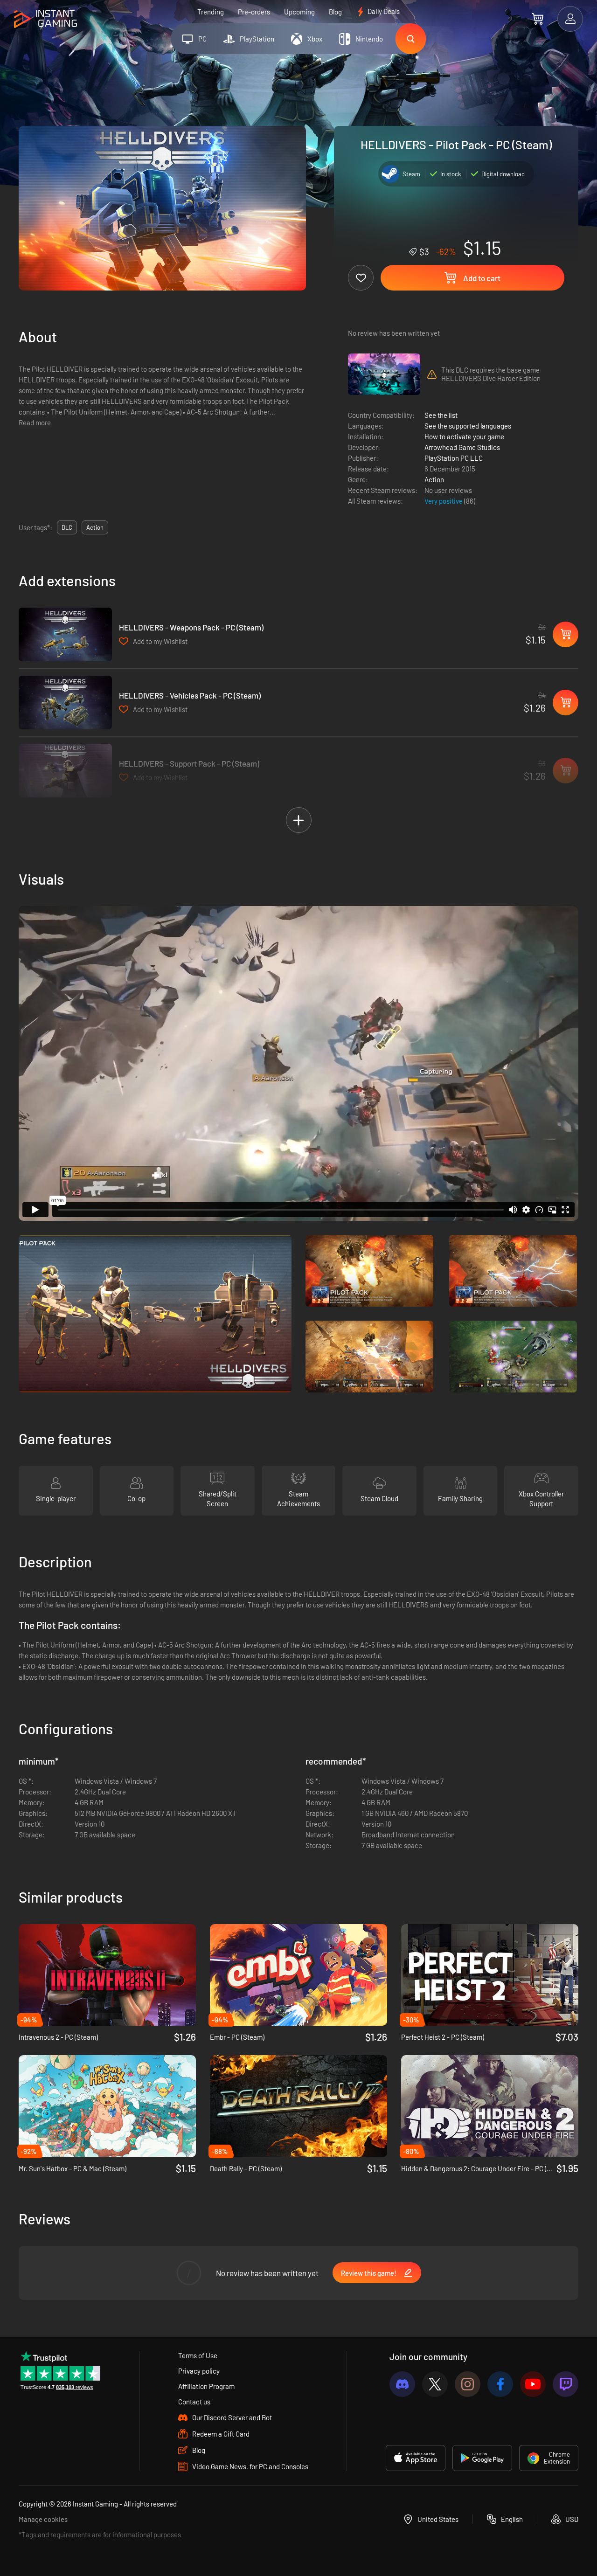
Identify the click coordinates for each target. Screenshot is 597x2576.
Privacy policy (199, 2371)
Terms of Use (198, 2355)
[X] (435, 2384)
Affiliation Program (206, 2386)
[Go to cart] (538, 19)
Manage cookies (43, 2519)
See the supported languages (468, 426)
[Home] (45, 19)
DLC (67, 527)
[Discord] (402, 2384)
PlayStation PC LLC (454, 458)
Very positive (444, 501)
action (95, 527)
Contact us (194, 2402)
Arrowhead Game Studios (462, 447)
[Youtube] (533, 2384)
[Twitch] (566, 2384)
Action (434, 479)
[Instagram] (468, 2384)
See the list (441, 415)
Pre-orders (254, 12)
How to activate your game (464, 436)
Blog (335, 12)
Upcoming (299, 12)
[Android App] (482, 2458)
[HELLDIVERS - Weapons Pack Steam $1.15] (65, 634)
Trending (211, 12)
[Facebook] (500, 2384)
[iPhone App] (416, 2458)
